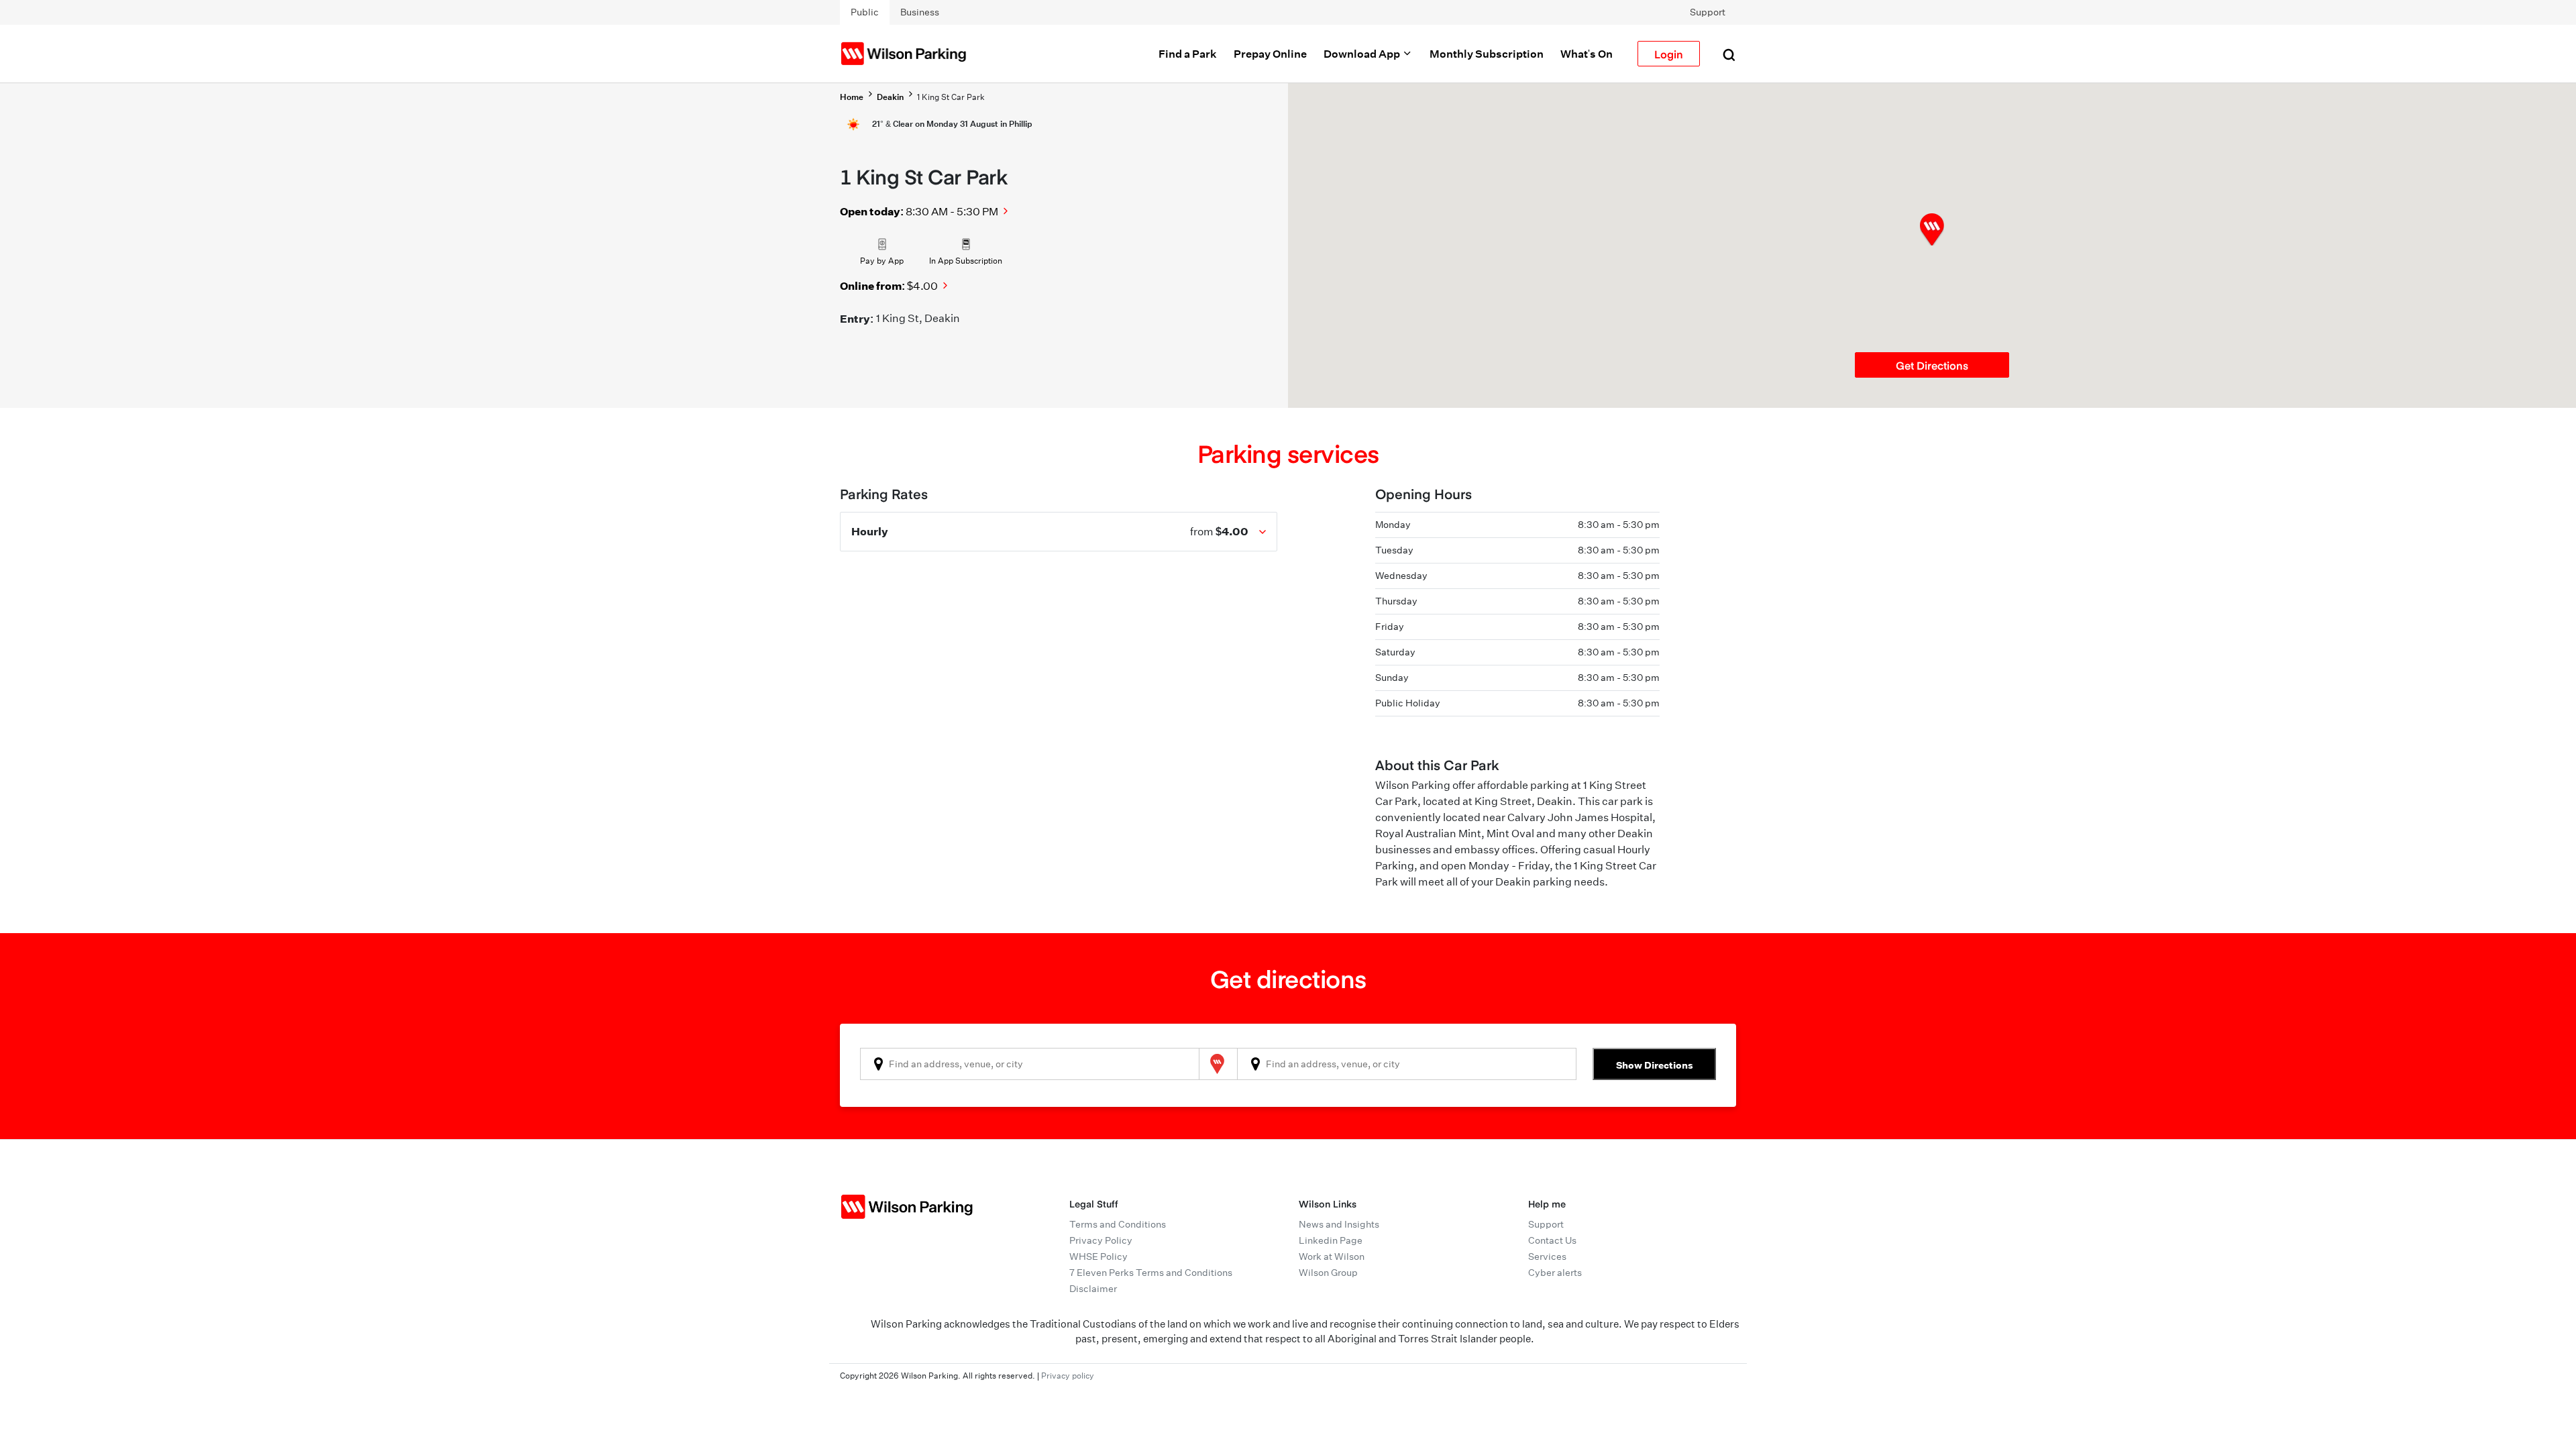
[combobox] (1030, 1064)
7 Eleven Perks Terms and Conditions (1151, 1273)
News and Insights (1339, 1224)
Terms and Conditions (1118, 1224)
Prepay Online (1270, 54)
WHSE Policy (1098, 1256)
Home (852, 97)
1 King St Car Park (951, 97)
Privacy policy (1068, 1376)
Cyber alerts (1555, 1273)
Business (920, 12)
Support (1708, 12)
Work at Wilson (1332, 1256)
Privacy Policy (1101, 1240)
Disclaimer (1093, 1289)
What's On (1587, 54)
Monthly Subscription (1487, 54)
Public (865, 12)
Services (1547, 1256)
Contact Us (1552, 1240)
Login (1669, 54)
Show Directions (1655, 1065)
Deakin (890, 97)
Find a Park (1188, 54)
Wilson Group (1328, 1273)
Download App (1363, 54)
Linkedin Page (1331, 1240)
